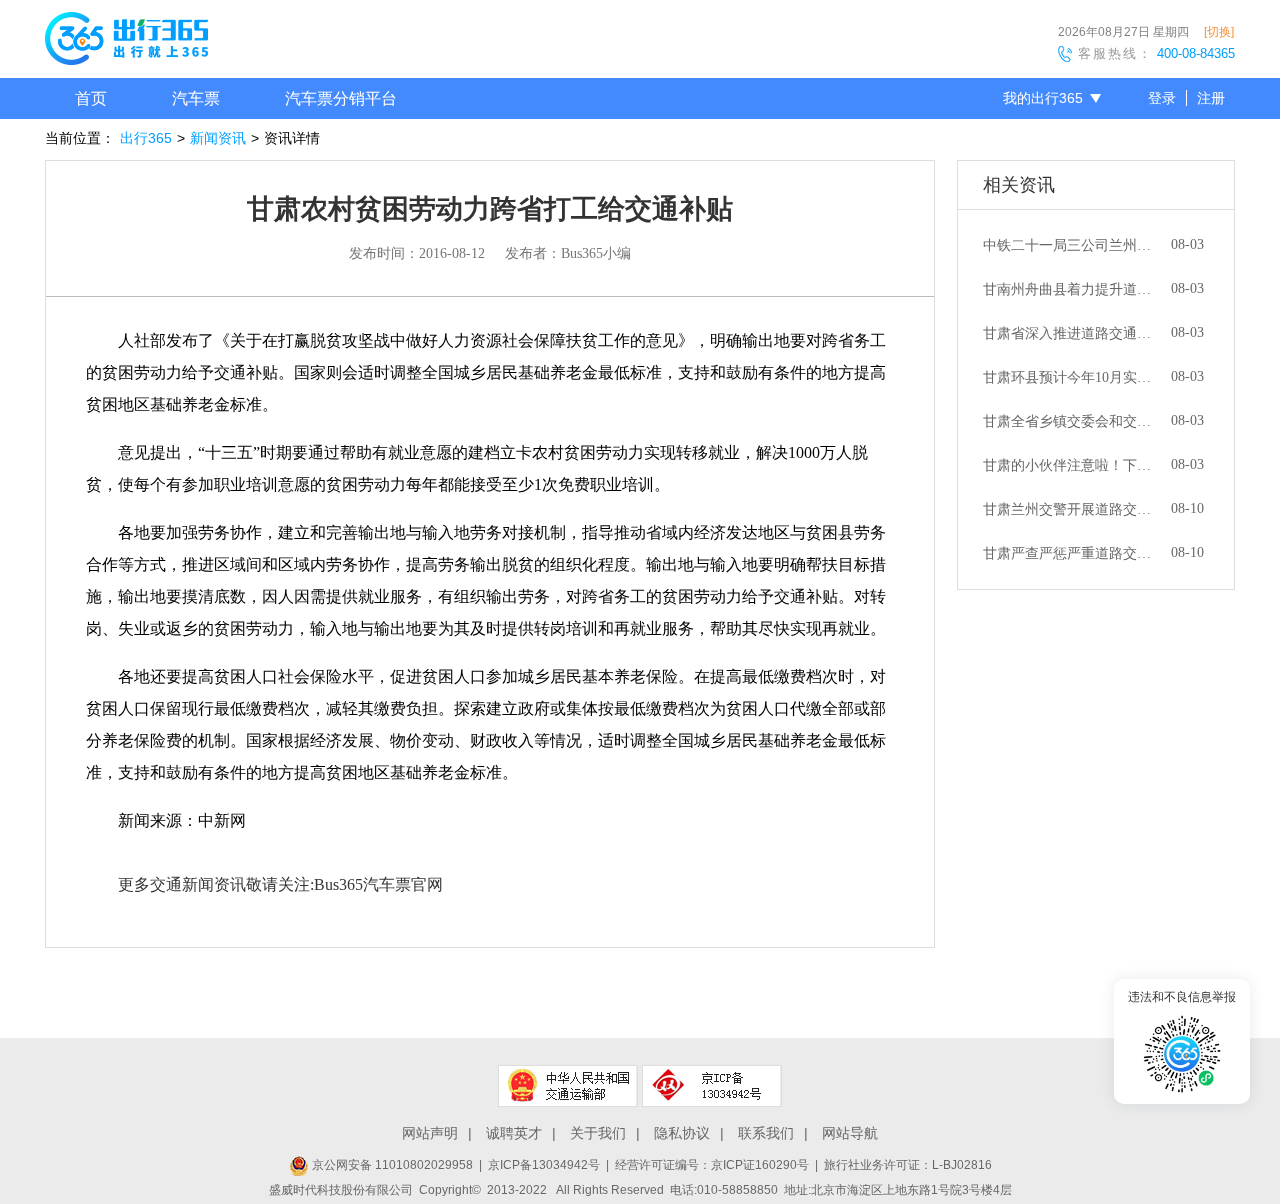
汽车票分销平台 (341, 98)
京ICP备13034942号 (544, 1165)
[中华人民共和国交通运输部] (568, 1086)
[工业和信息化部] (712, 1086)
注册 (1211, 98)
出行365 (146, 138)
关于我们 (598, 1133)
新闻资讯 (218, 138)
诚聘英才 (514, 1133)
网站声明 (430, 1133)
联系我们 (766, 1133)
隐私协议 (682, 1133)
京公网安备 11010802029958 (391, 1165)
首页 (91, 98)
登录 (1162, 98)
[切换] (1219, 32)
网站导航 (850, 1133)
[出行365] (126, 42)
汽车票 (196, 98)
